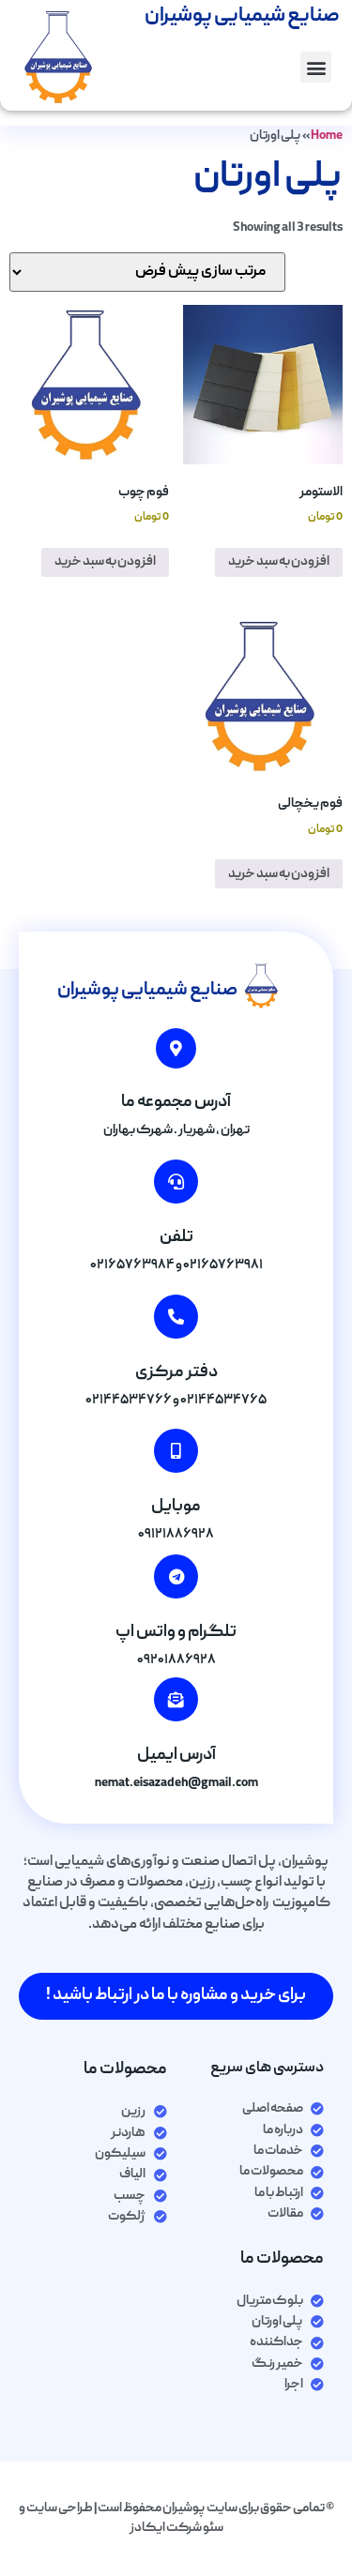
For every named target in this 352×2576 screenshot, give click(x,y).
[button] (316, 67)
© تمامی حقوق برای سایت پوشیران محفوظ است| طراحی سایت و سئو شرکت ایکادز (176, 2518)
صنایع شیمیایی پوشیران (147, 991)
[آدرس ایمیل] (176, 1699)
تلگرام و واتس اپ (176, 1633)
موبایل (176, 1507)
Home (327, 136)
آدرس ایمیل (176, 1756)
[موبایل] (176, 1451)
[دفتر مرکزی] (176, 1317)
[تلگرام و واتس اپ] (176, 1576)
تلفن (176, 1238)
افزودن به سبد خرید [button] (279, 562)
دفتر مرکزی (176, 1373)
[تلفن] (176, 1182)
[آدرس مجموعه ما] (176, 1048)
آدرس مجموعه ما (176, 1103)
